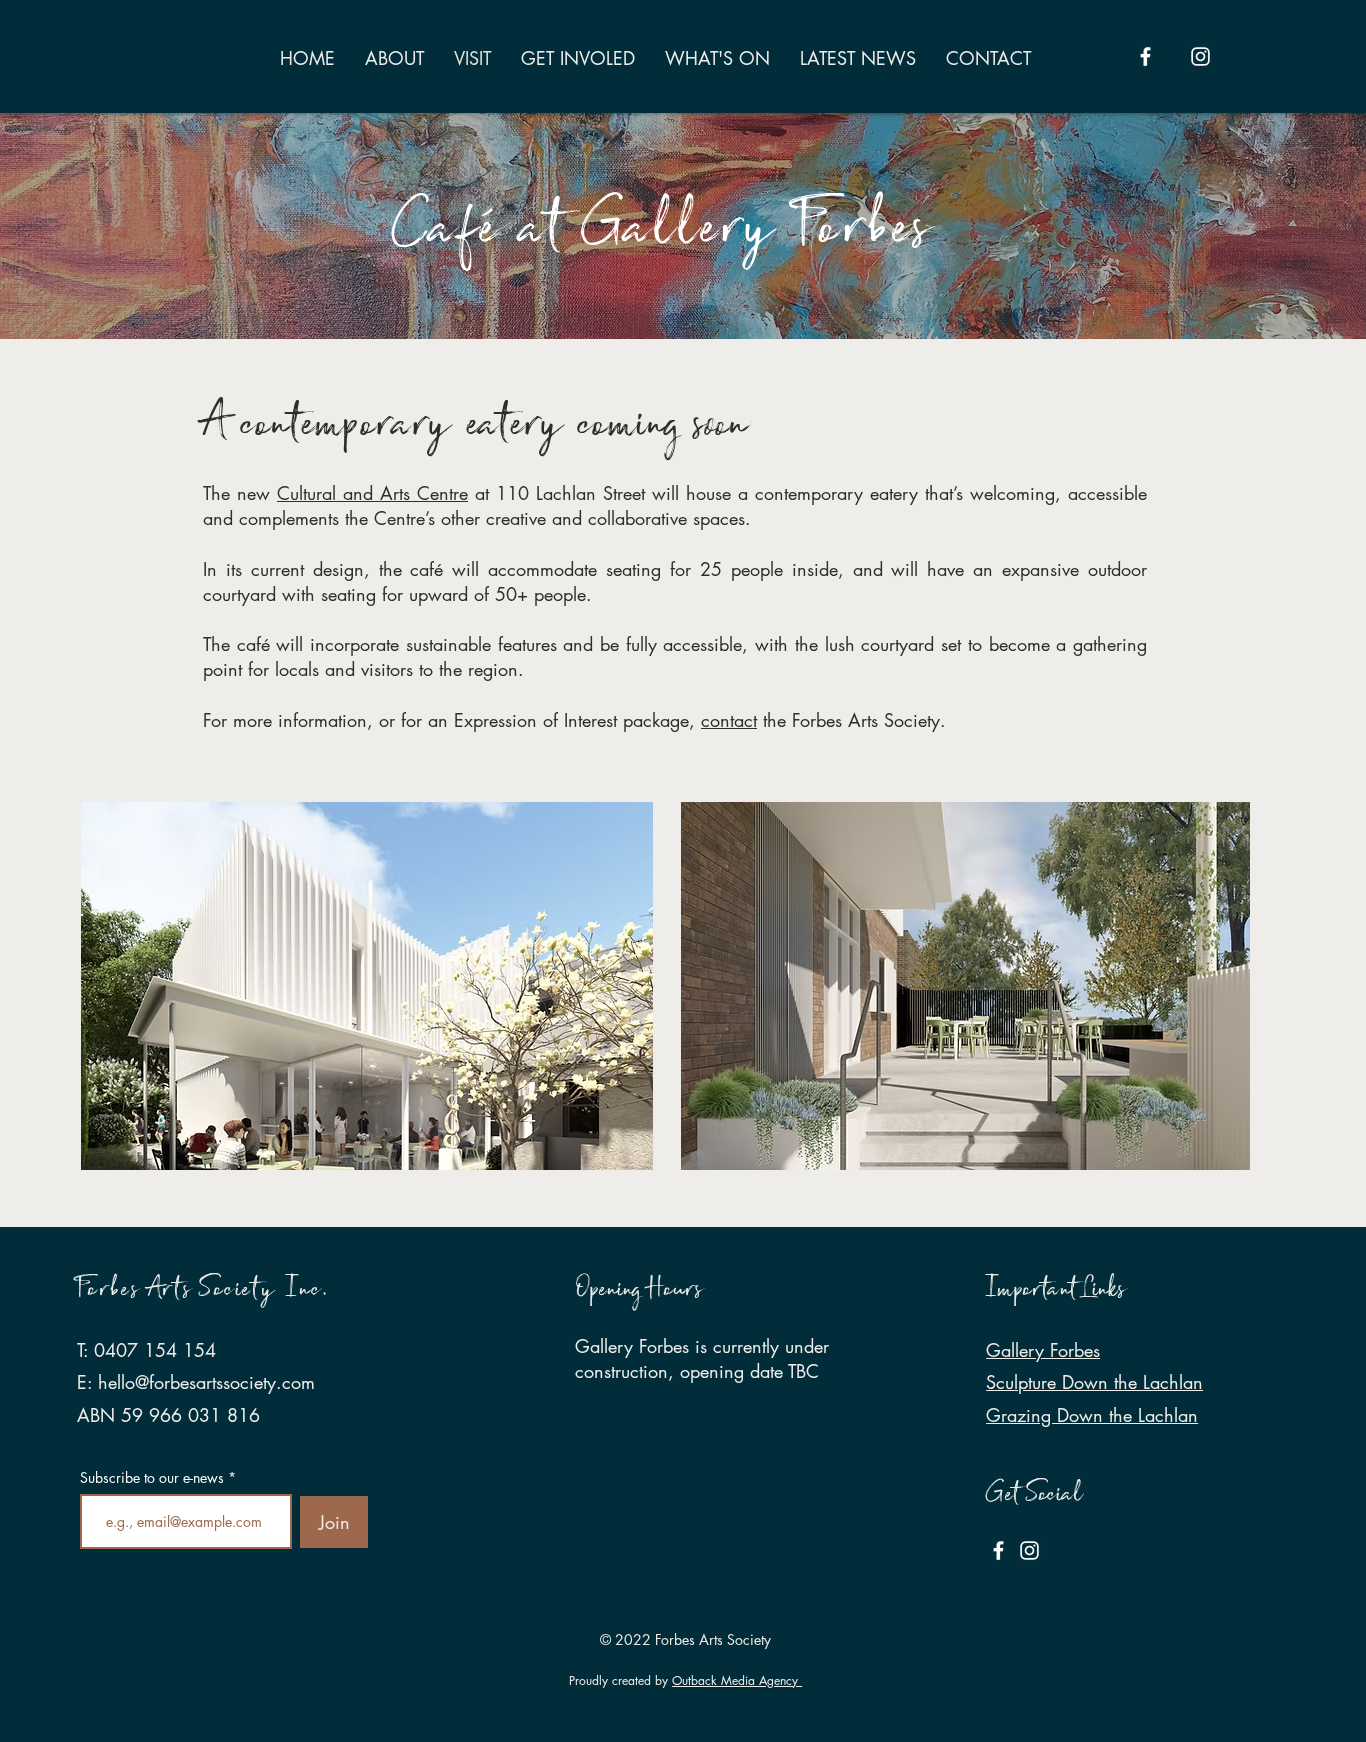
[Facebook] (1145, 56)
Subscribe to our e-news (152, 1478)
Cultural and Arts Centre (372, 493)
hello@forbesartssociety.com (206, 1382)
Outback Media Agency (737, 1680)
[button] (367, 986)
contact (729, 720)
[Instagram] (1200, 56)
